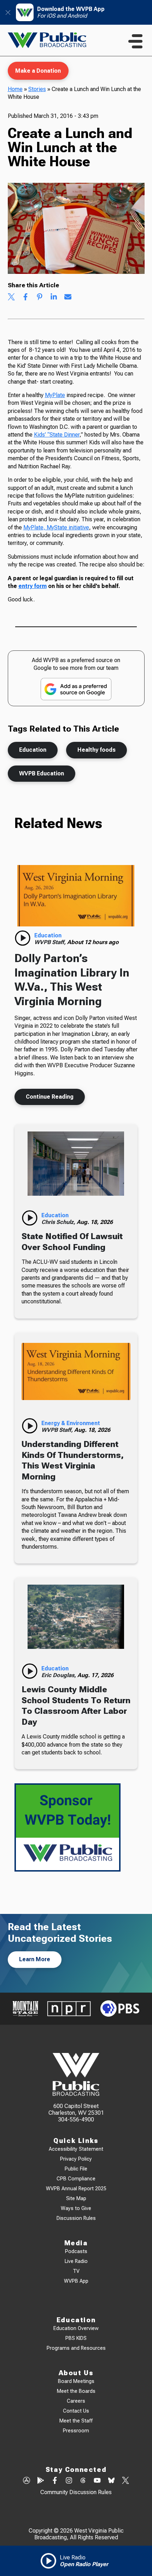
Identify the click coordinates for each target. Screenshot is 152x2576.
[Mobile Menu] (135, 41)
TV (76, 2271)
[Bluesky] (111, 2481)
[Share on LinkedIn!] (54, 298)
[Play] (23, 938)
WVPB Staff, (51, 942)
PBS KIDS (76, 2338)
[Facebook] (55, 2481)
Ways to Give (76, 2208)
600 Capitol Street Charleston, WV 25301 (76, 2109)
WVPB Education (42, 773)
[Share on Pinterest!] (40, 298)
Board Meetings (76, 2381)
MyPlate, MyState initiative (56, 527)
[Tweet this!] (11, 298)
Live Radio (76, 2261)
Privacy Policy (76, 2159)
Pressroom (76, 2431)
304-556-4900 (76, 2119)
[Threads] (83, 2481)
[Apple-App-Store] (27, 2481)
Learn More (35, 1959)
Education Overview (76, 2328)
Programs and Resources (76, 2348)
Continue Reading (50, 1097)
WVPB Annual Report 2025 (76, 2189)
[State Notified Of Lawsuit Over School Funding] (76, 1164)
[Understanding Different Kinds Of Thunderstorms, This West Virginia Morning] (76, 1372)
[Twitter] (125, 2481)
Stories (37, 89)
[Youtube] (97, 2481)
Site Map (76, 2199)
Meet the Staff (76, 2421)
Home (15, 89)
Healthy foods (97, 750)
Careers (76, 2401)
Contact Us (76, 2411)
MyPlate (55, 395)
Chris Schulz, (59, 1222)
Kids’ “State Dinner (57, 435)
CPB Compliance (76, 2179)
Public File (76, 2169)
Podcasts (76, 2251)
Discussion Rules (76, 2218)
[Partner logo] (25, 2009)
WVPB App (76, 2281)
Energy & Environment (71, 1423)
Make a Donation (38, 71)
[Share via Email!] (68, 298)
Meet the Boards (76, 2391)
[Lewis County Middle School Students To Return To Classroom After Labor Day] (76, 1617)
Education (33, 750)
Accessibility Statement (76, 2149)
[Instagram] (69, 2481)
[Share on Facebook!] (25, 298)
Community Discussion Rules (76, 2492)
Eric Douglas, (59, 1675)
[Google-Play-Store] (41, 2481)
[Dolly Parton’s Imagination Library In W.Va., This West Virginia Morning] (76, 896)
